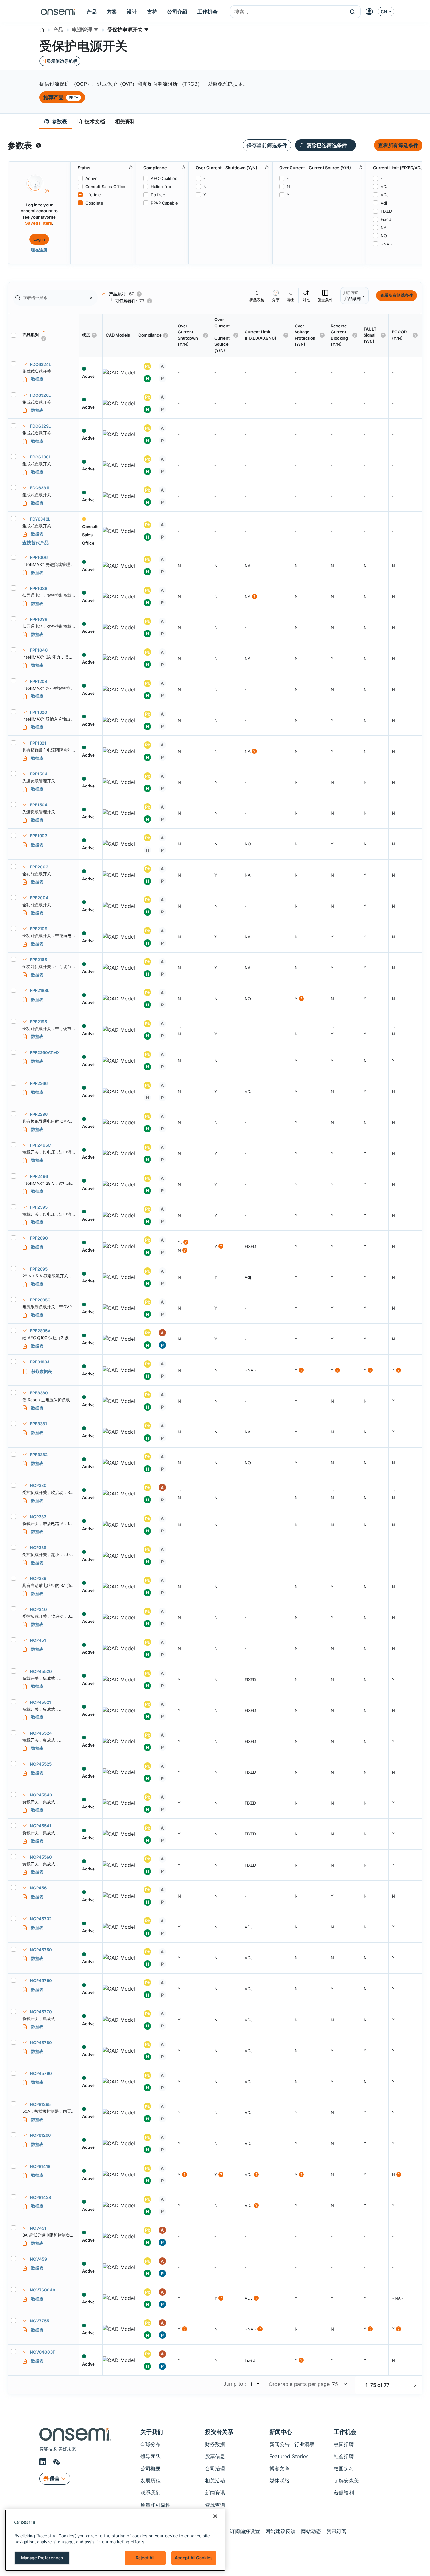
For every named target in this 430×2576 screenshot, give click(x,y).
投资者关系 (219, 2432)
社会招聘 (344, 2456)
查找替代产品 (36, 542)
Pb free (158, 195)
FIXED (386, 211)
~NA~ (386, 244)
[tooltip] (38, 145)
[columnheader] (49, 335)
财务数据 (215, 2444)
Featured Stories (289, 2456)
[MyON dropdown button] (371, 12)
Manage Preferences (42, 2558)
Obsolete (94, 203)
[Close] (215, 2516)
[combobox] (288, 12)
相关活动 (215, 2481)
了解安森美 (346, 2481)
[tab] (56, 121)
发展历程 (150, 2481)
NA (384, 228)
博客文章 (280, 2469)
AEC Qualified (164, 178)
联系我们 (150, 2492)
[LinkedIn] (44, 2462)
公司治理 (215, 2469)
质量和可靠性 (156, 2505)
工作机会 (345, 2432)
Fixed (386, 219)
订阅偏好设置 (245, 2531)
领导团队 (150, 2456)
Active (91, 178)
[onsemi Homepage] (59, 12)
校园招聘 (344, 2444)
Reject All (145, 2558)
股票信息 (215, 2456)
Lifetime (93, 195)
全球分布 (150, 2444)
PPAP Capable (164, 203)
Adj (384, 203)
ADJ (385, 187)
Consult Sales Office (105, 187)
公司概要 (150, 2469)
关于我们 (152, 2432)
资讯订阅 (337, 2531)
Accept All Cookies (194, 2558)
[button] (353, 12)
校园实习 (344, 2469)
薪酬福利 (344, 2492)
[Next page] (415, 2385)
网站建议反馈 (280, 2531)
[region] (115, 2540)
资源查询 (215, 2505)
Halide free (162, 187)
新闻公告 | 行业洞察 (292, 2444)
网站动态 (311, 2531)
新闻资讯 (215, 2492)
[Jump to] (257, 2384)
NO (384, 236)
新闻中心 (281, 2432)
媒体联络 (280, 2481)
